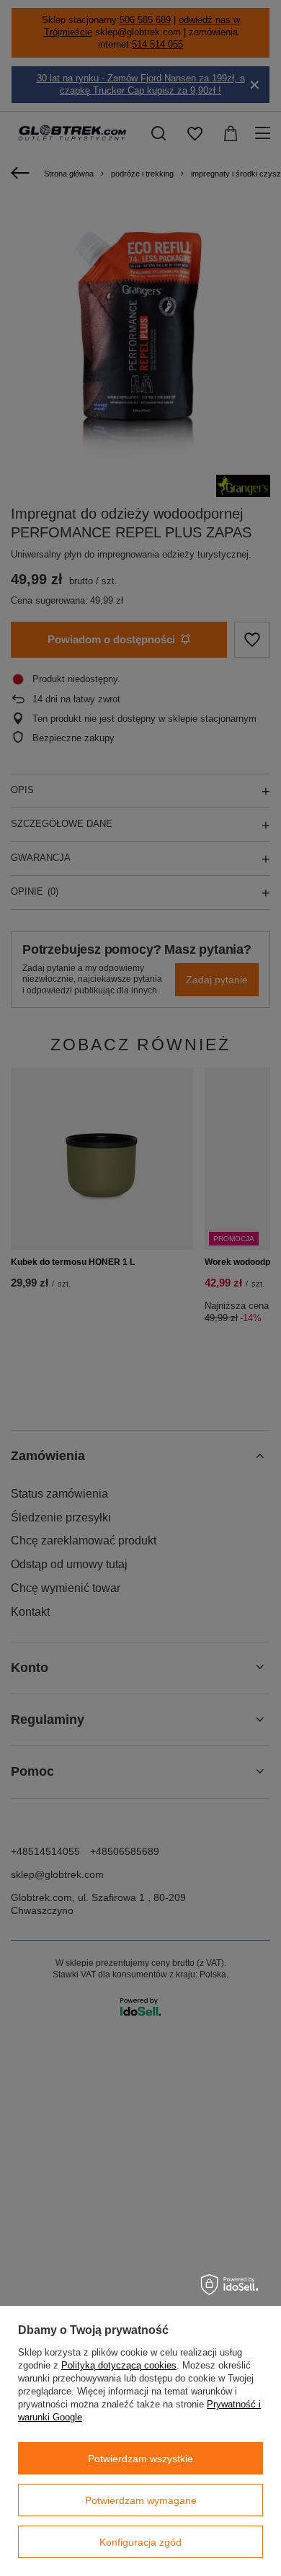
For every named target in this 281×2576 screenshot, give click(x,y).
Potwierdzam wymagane (141, 2500)
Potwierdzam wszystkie (140, 2459)
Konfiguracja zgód (140, 2542)
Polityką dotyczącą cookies (119, 2365)
